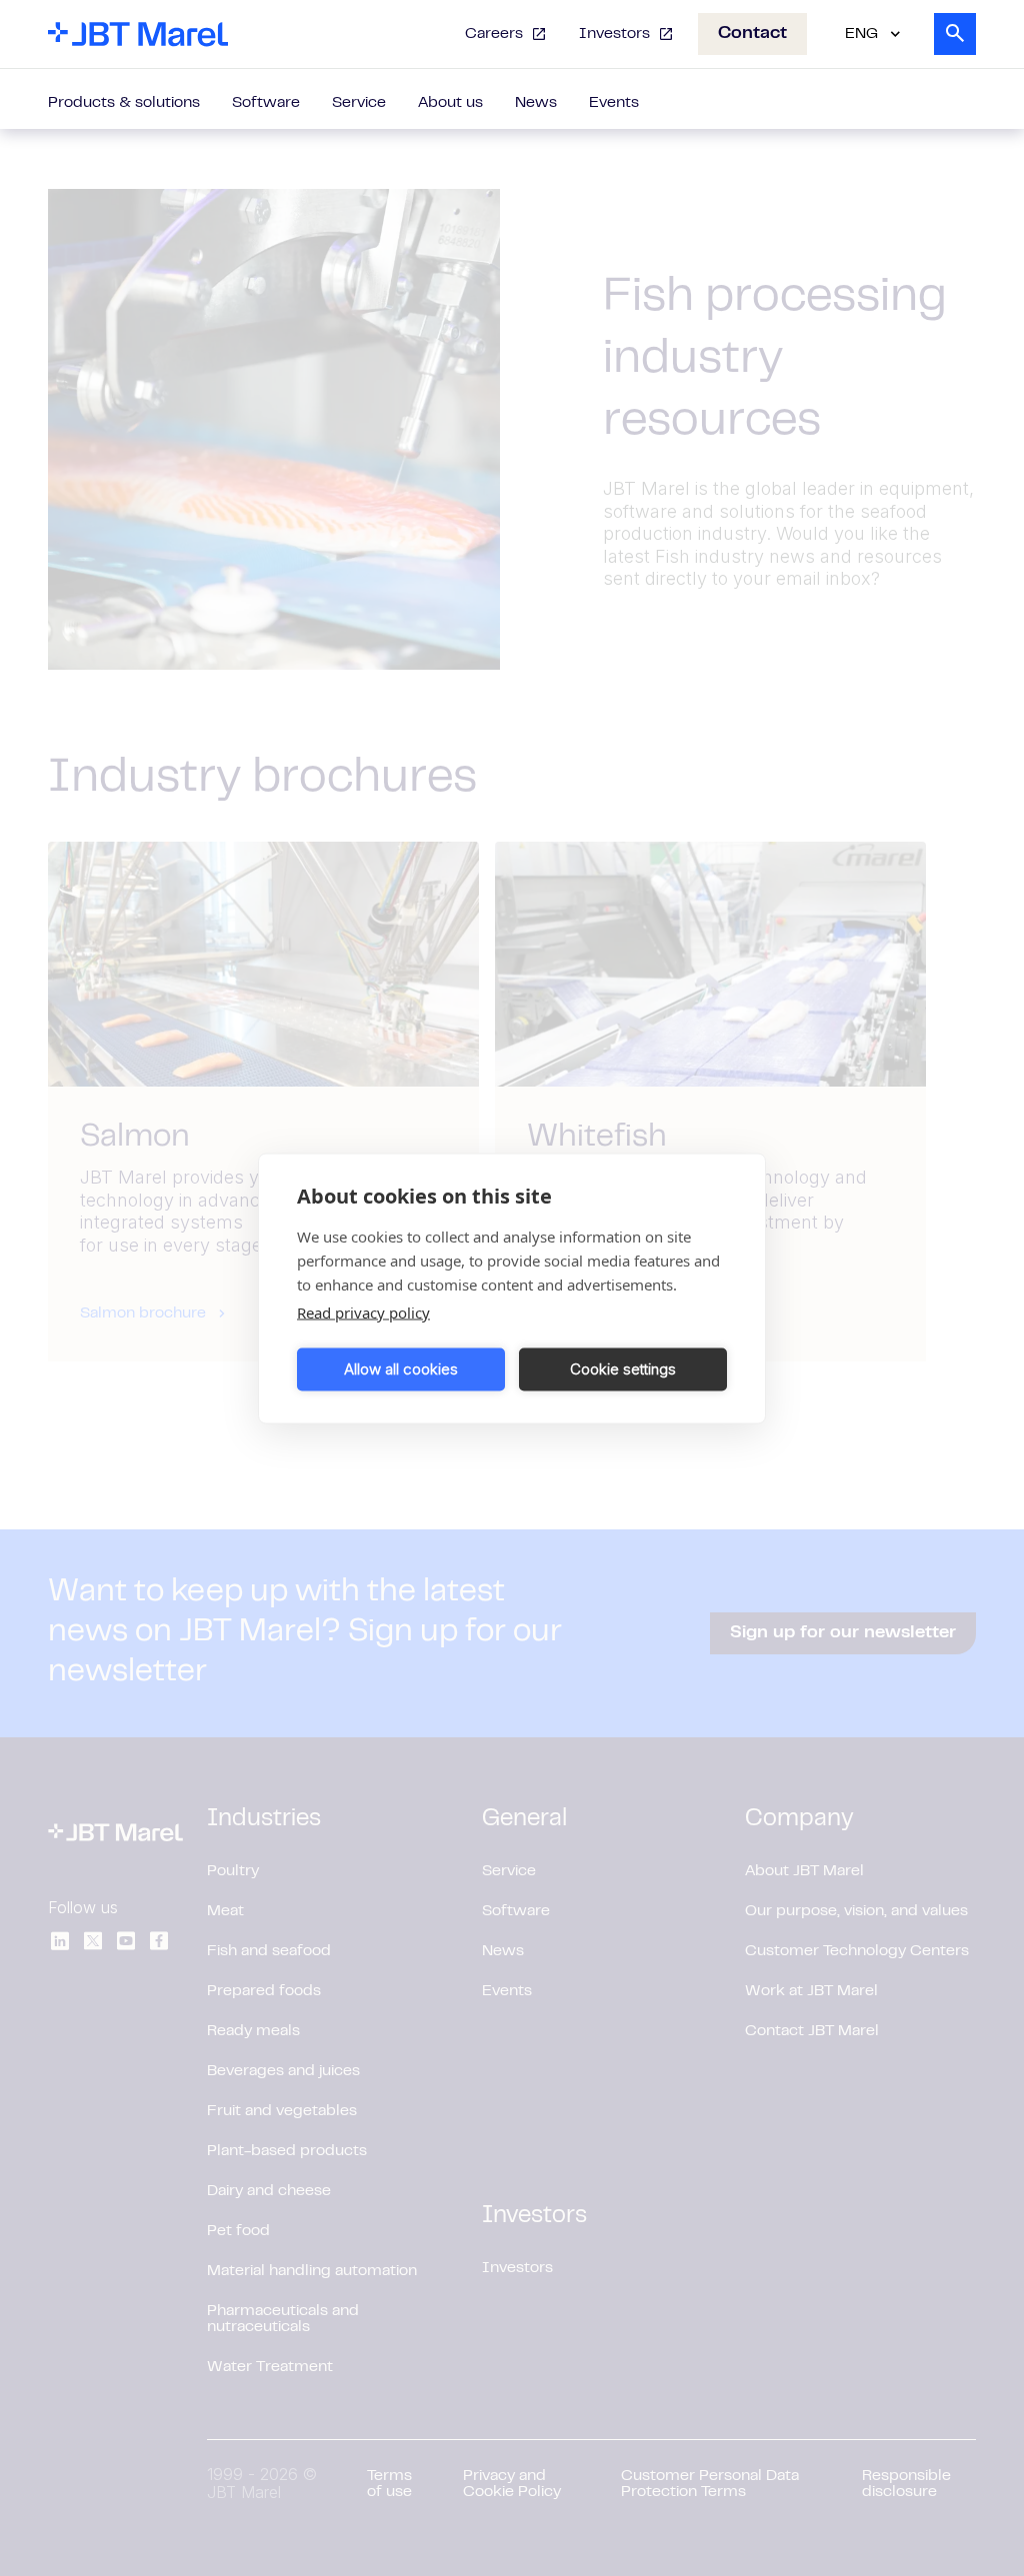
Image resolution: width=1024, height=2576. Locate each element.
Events (614, 103)
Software (266, 103)
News (536, 103)
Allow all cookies (401, 1369)
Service (359, 103)
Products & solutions (124, 103)
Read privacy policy (363, 1311)
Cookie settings (623, 1369)
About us (450, 103)
